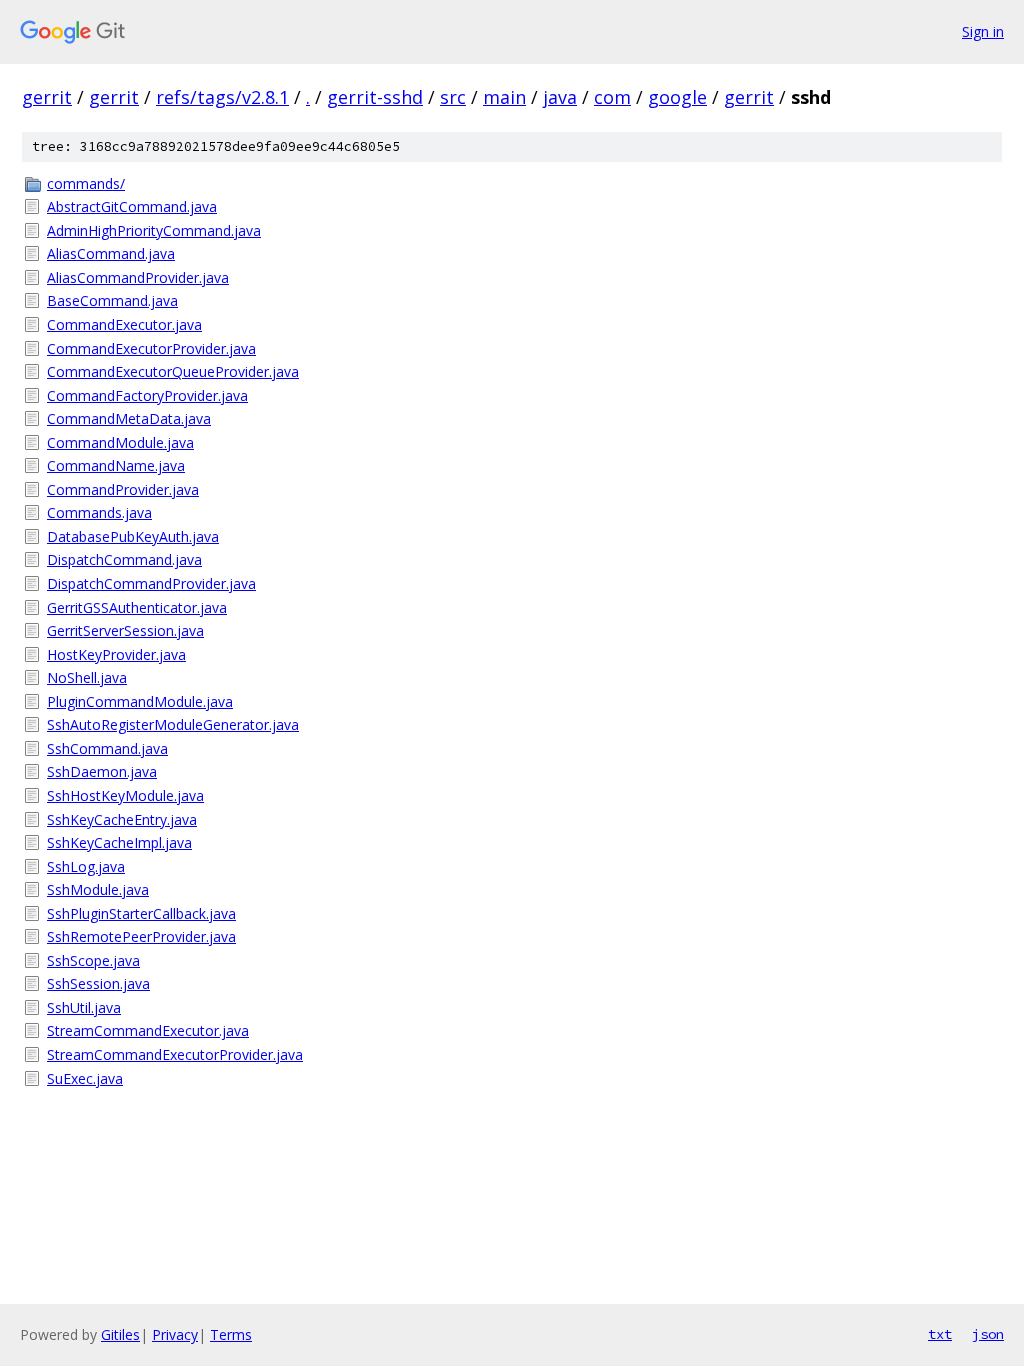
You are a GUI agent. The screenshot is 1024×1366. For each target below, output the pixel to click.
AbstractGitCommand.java (132, 206)
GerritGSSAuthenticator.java (137, 607)
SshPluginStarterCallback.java (141, 913)
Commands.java (99, 512)
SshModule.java (98, 889)
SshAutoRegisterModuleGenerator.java (173, 724)
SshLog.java (86, 866)
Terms (231, 1334)
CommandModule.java (120, 442)
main (504, 97)
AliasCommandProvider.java (138, 277)
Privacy (175, 1334)
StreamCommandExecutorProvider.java (175, 1054)
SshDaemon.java (102, 771)
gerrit (47, 97)
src (453, 97)
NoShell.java (87, 677)
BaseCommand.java (112, 300)
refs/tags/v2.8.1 (222, 97)
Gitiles (120, 1334)
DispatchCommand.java (124, 559)
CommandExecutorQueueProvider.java (173, 371)
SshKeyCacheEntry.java (122, 819)
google (677, 97)
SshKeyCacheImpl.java (119, 842)
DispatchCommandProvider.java (151, 583)
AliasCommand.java (111, 253)
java (560, 97)
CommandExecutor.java (124, 324)
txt (940, 1334)
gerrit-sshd (375, 97)
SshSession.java (98, 983)
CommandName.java (116, 465)
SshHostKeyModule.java (125, 795)
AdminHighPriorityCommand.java (154, 230)
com (612, 97)
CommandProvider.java (123, 489)
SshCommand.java (107, 748)
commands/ (86, 183)
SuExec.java (85, 1078)
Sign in (983, 31)
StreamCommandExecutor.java (148, 1030)
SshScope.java (93, 960)
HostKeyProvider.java (116, 654)
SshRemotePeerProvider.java (141, 936)
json (988, 1334)
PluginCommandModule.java (140, 701)
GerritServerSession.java (125, 630)
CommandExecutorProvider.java (151, 348)
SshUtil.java (84, 1007)
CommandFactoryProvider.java (147, 395)
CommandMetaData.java (129, 418)
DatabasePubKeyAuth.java (133, 536)
